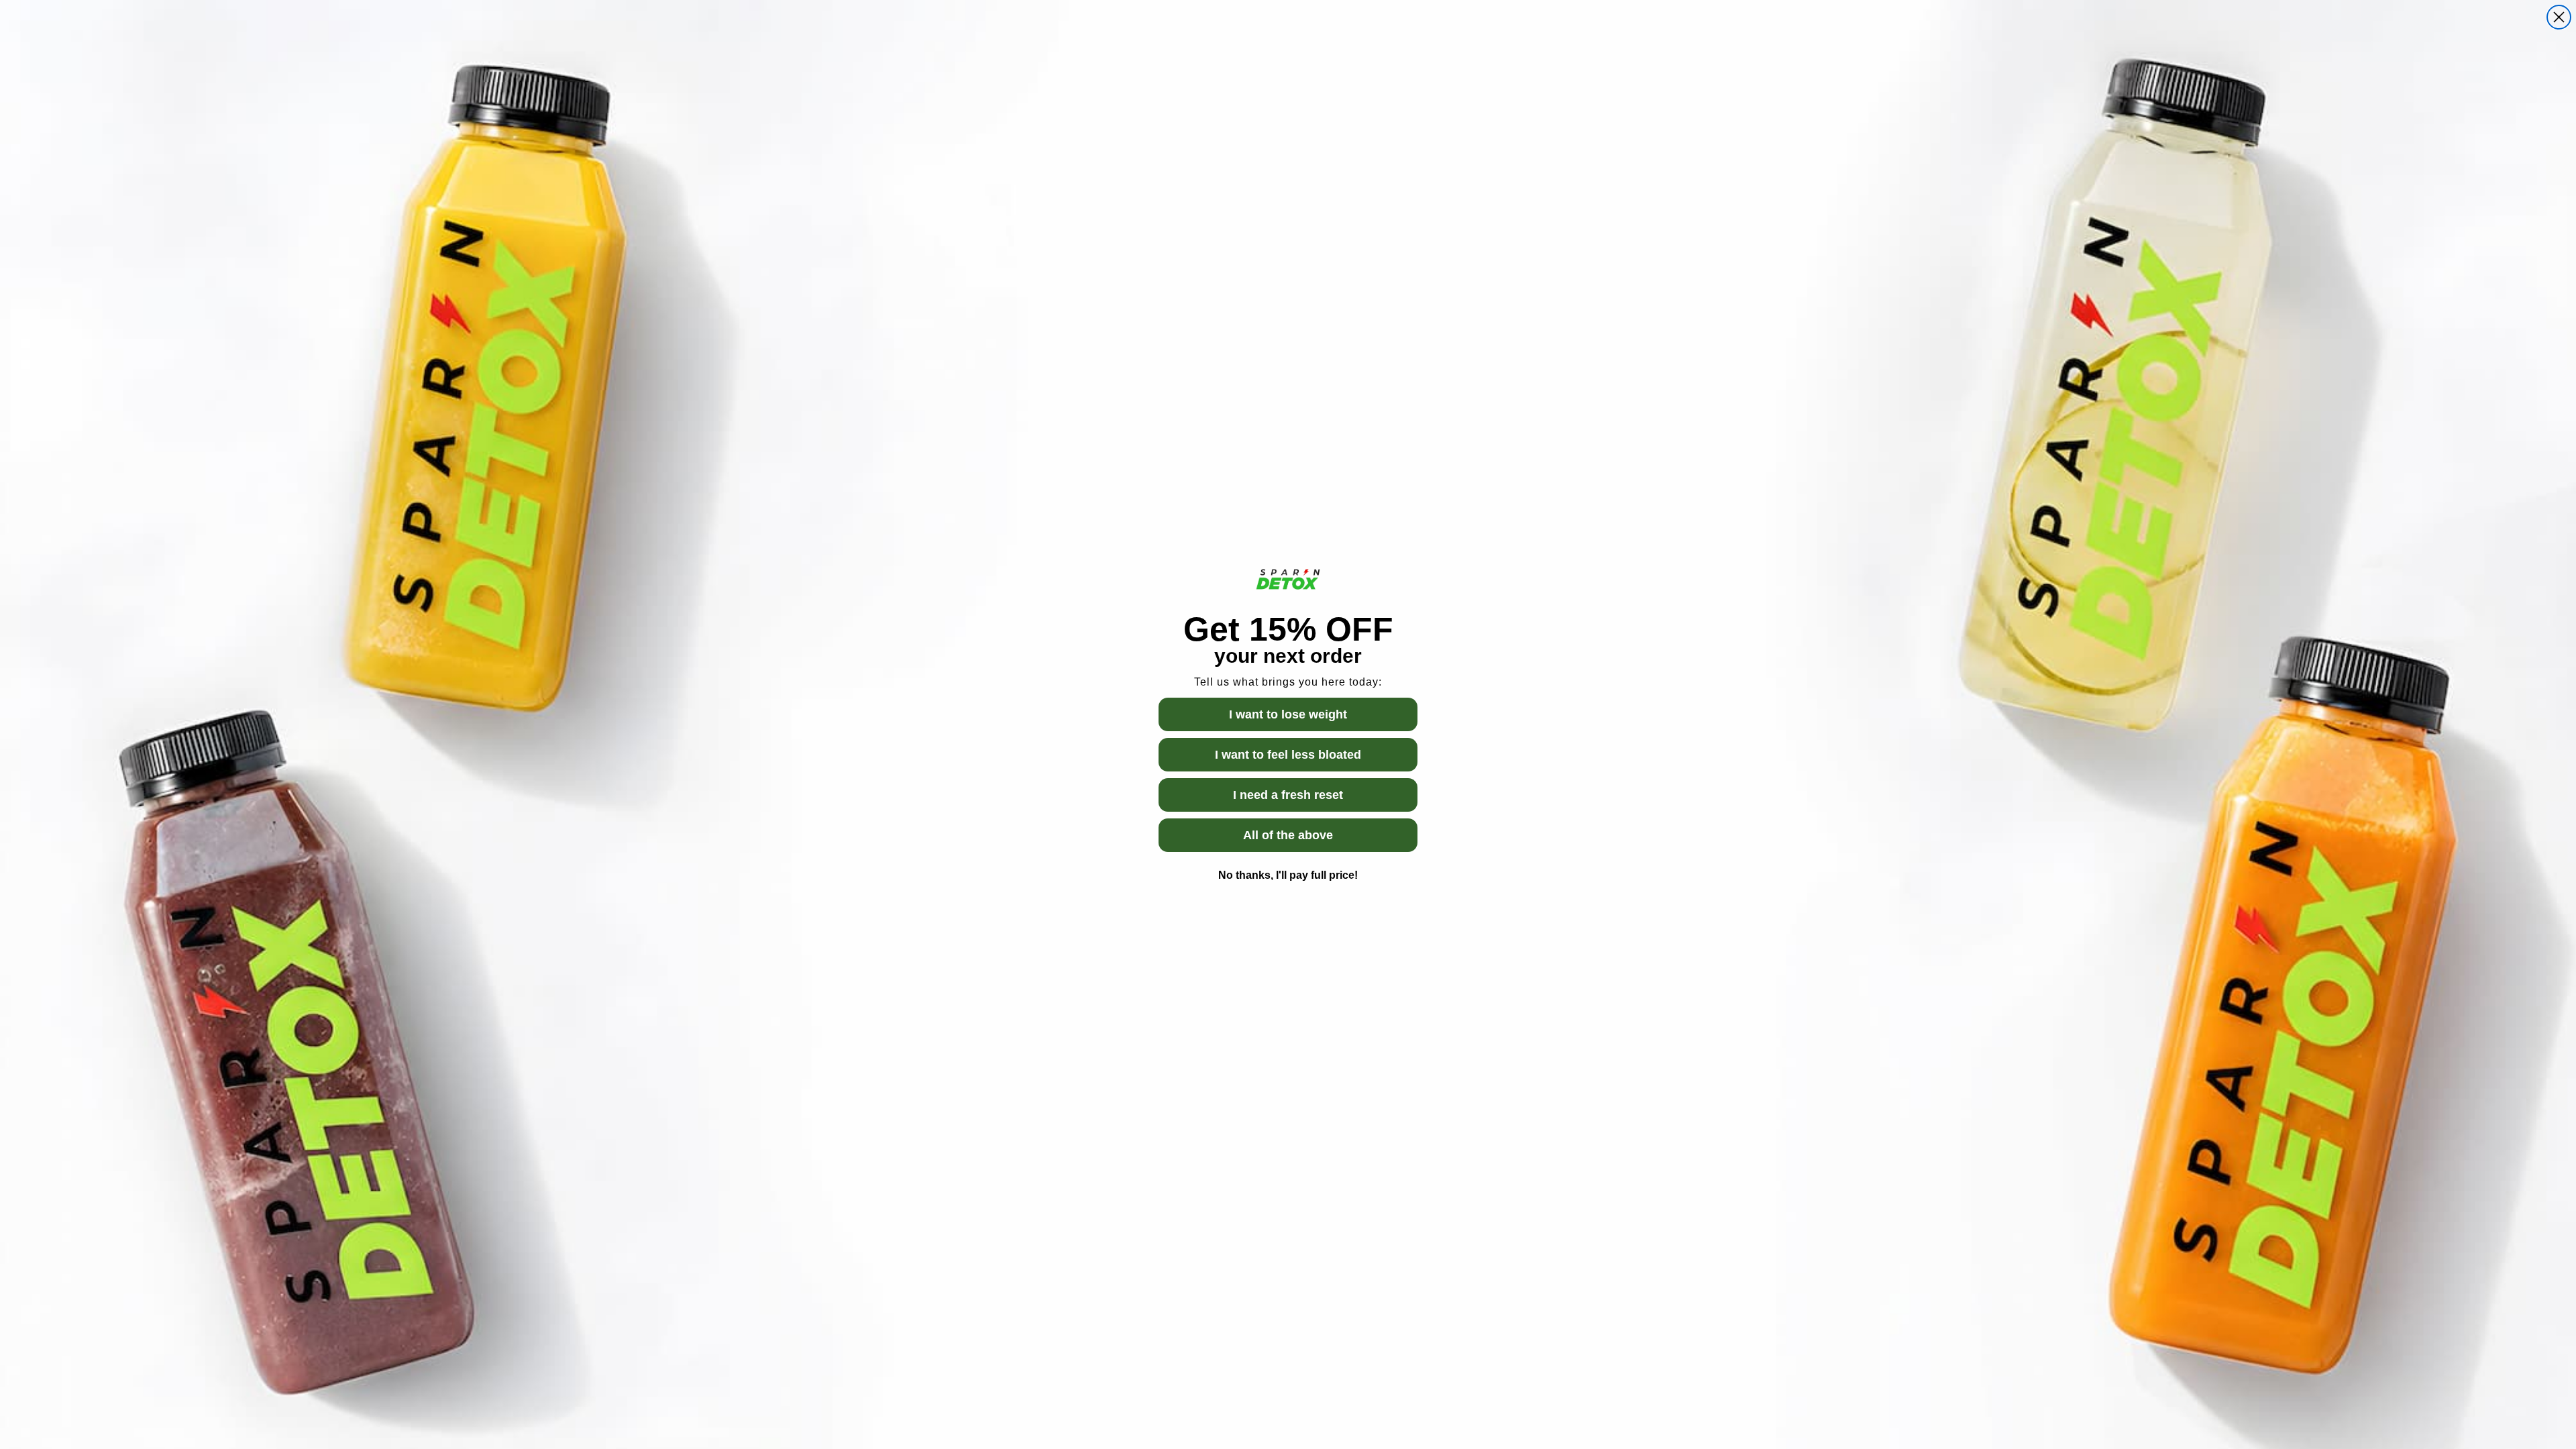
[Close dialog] (2559, 17)
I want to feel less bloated (1288, 755)
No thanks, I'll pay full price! (1288, 875)
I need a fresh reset (1288, 795)
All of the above (1288, 835)
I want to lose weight (1288, 714)
